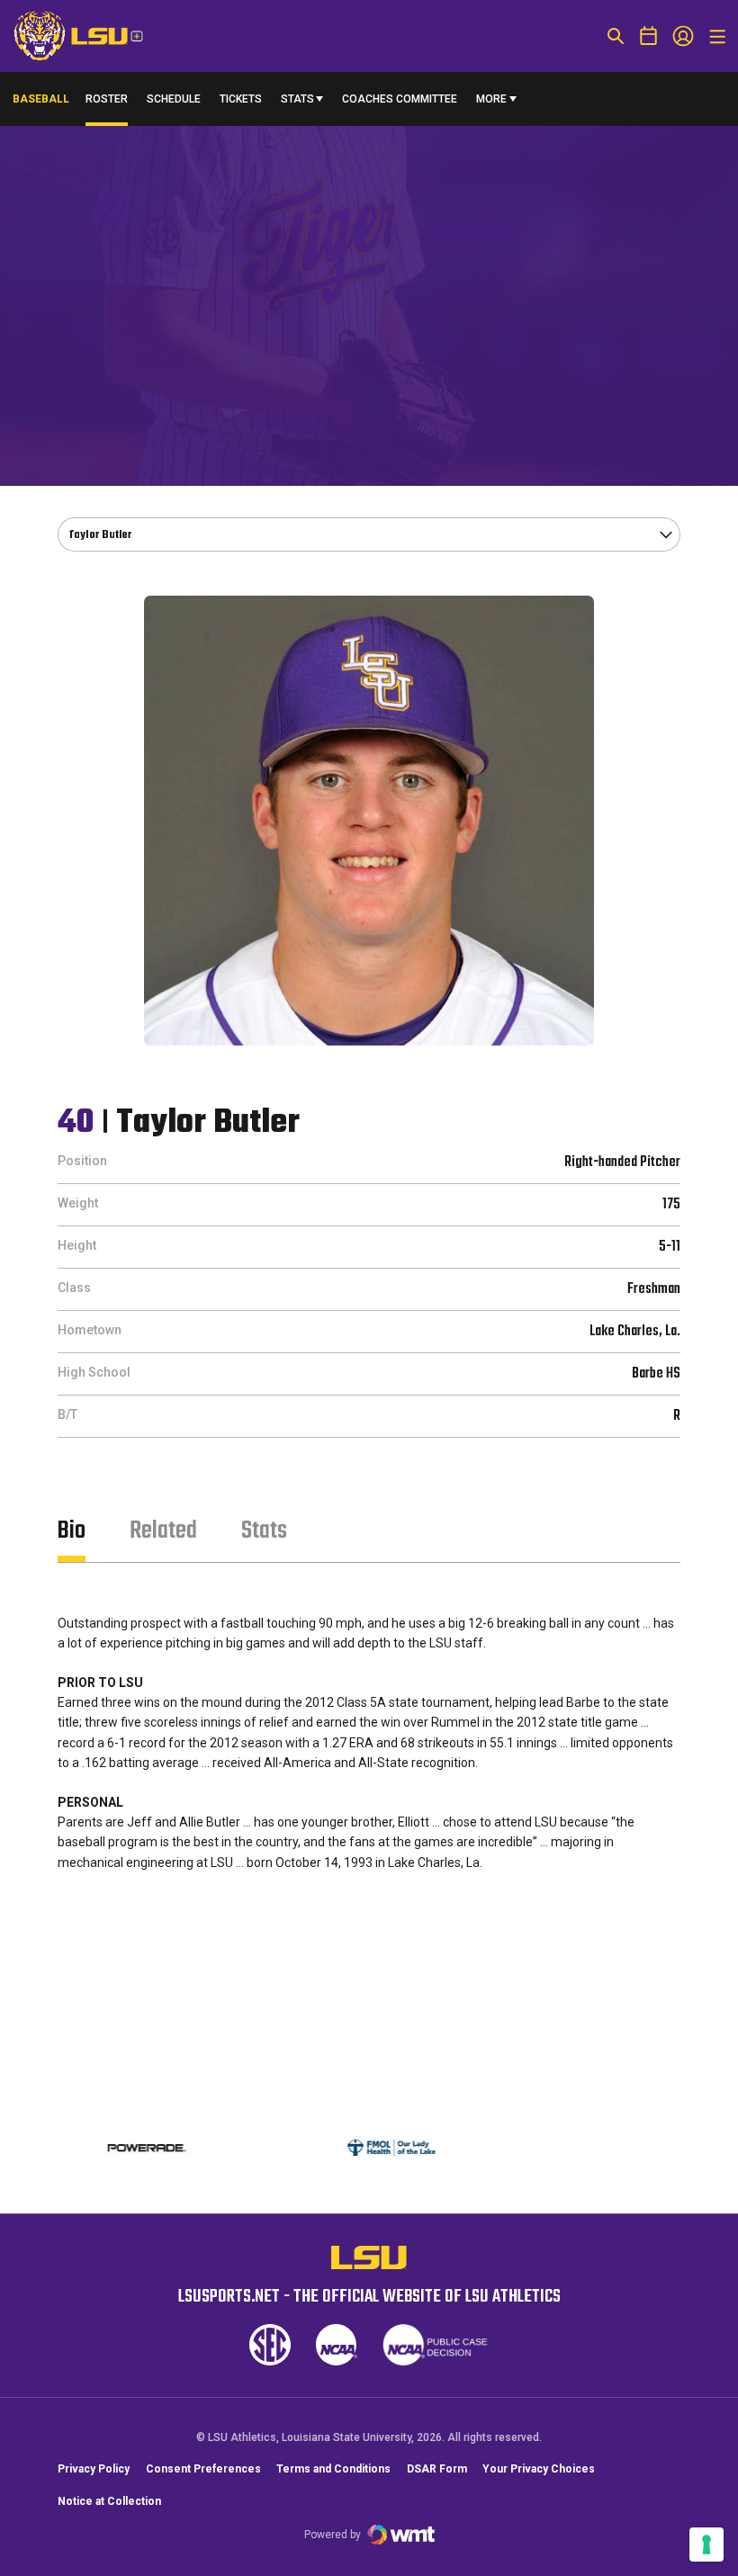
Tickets (241, 99)
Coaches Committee (400, 99)
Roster (107, 99)
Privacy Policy (94, 2469)
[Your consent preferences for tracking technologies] (706, 2545)
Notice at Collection (109, 2501)
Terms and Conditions (333, 2469)
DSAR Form (437, 2469)
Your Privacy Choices (539, 2469)
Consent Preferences (203, 2469)
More (491, 99)
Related (163, 1531)
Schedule (174, 99)
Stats (297, 99)
